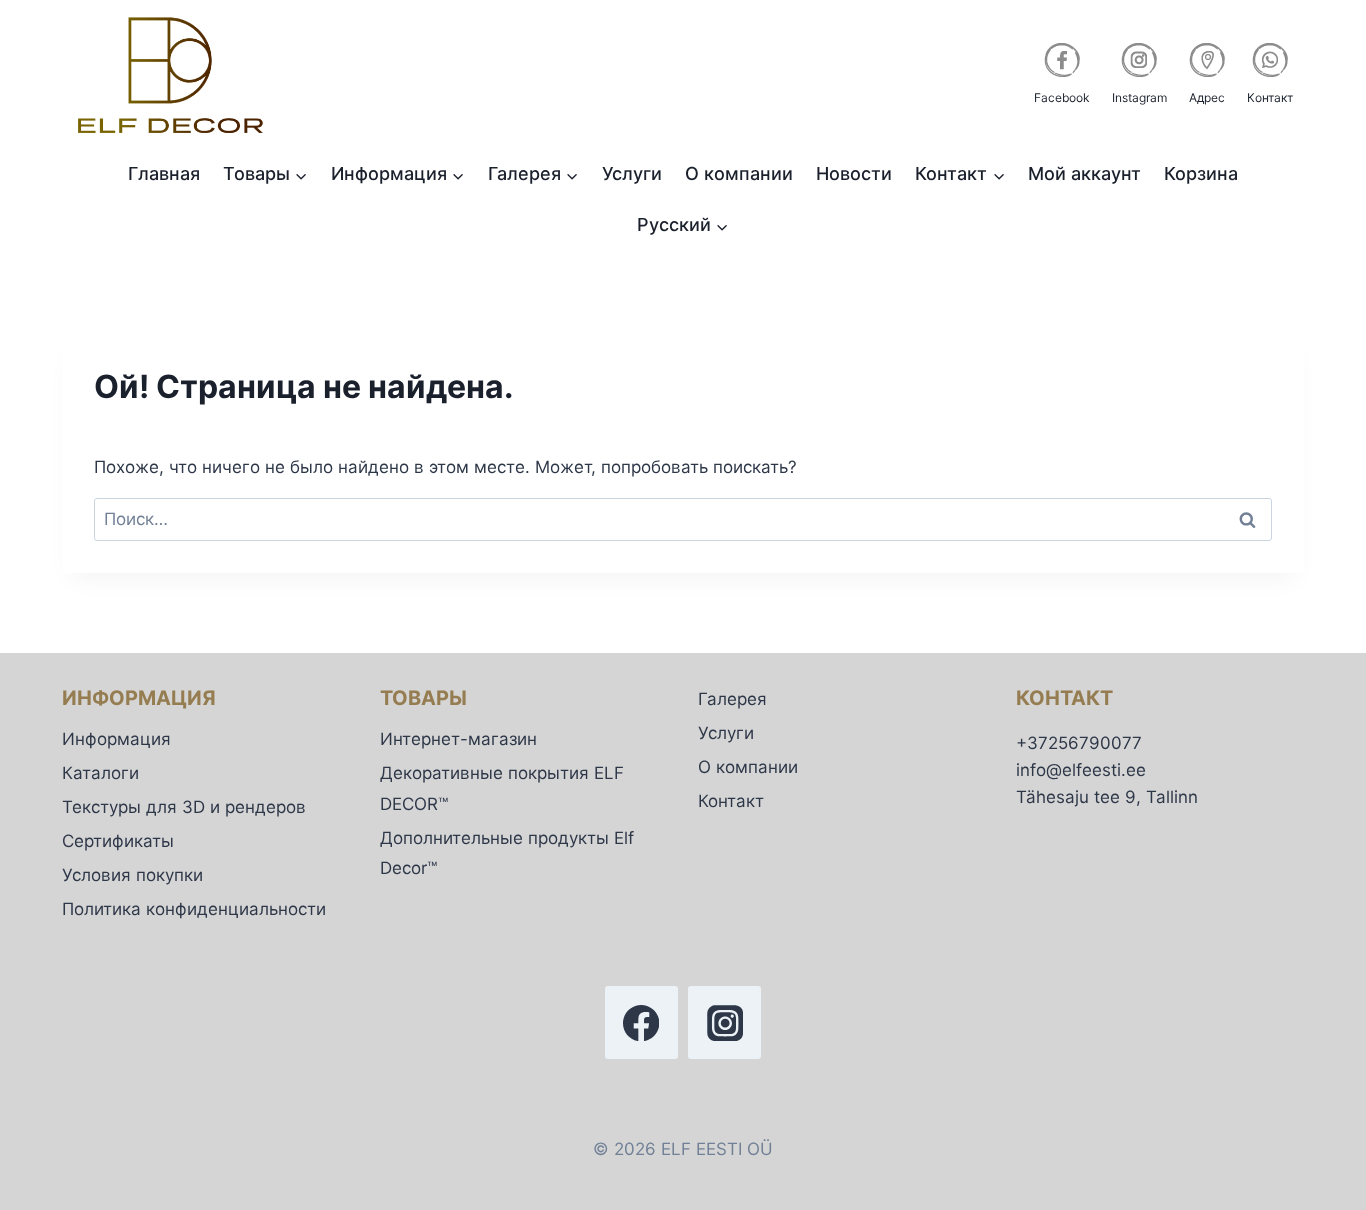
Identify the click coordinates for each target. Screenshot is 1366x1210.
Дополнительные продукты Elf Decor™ (507, 853)
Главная (164, 173)
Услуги (632, 173)
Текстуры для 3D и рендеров (184, 807)
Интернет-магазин (458, 739)
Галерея (732, 699)
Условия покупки (132, 875)
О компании (739, 173)
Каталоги (100, 773)
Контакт (731, 801)
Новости (854, 173)
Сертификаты (118, 841)
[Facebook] (641, 1022)
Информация (116, 739)
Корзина (1201, 173)
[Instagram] (724, 1022)
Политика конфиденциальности (194, 909)
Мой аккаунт (1084, 173)
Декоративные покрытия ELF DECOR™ (502, 788)
